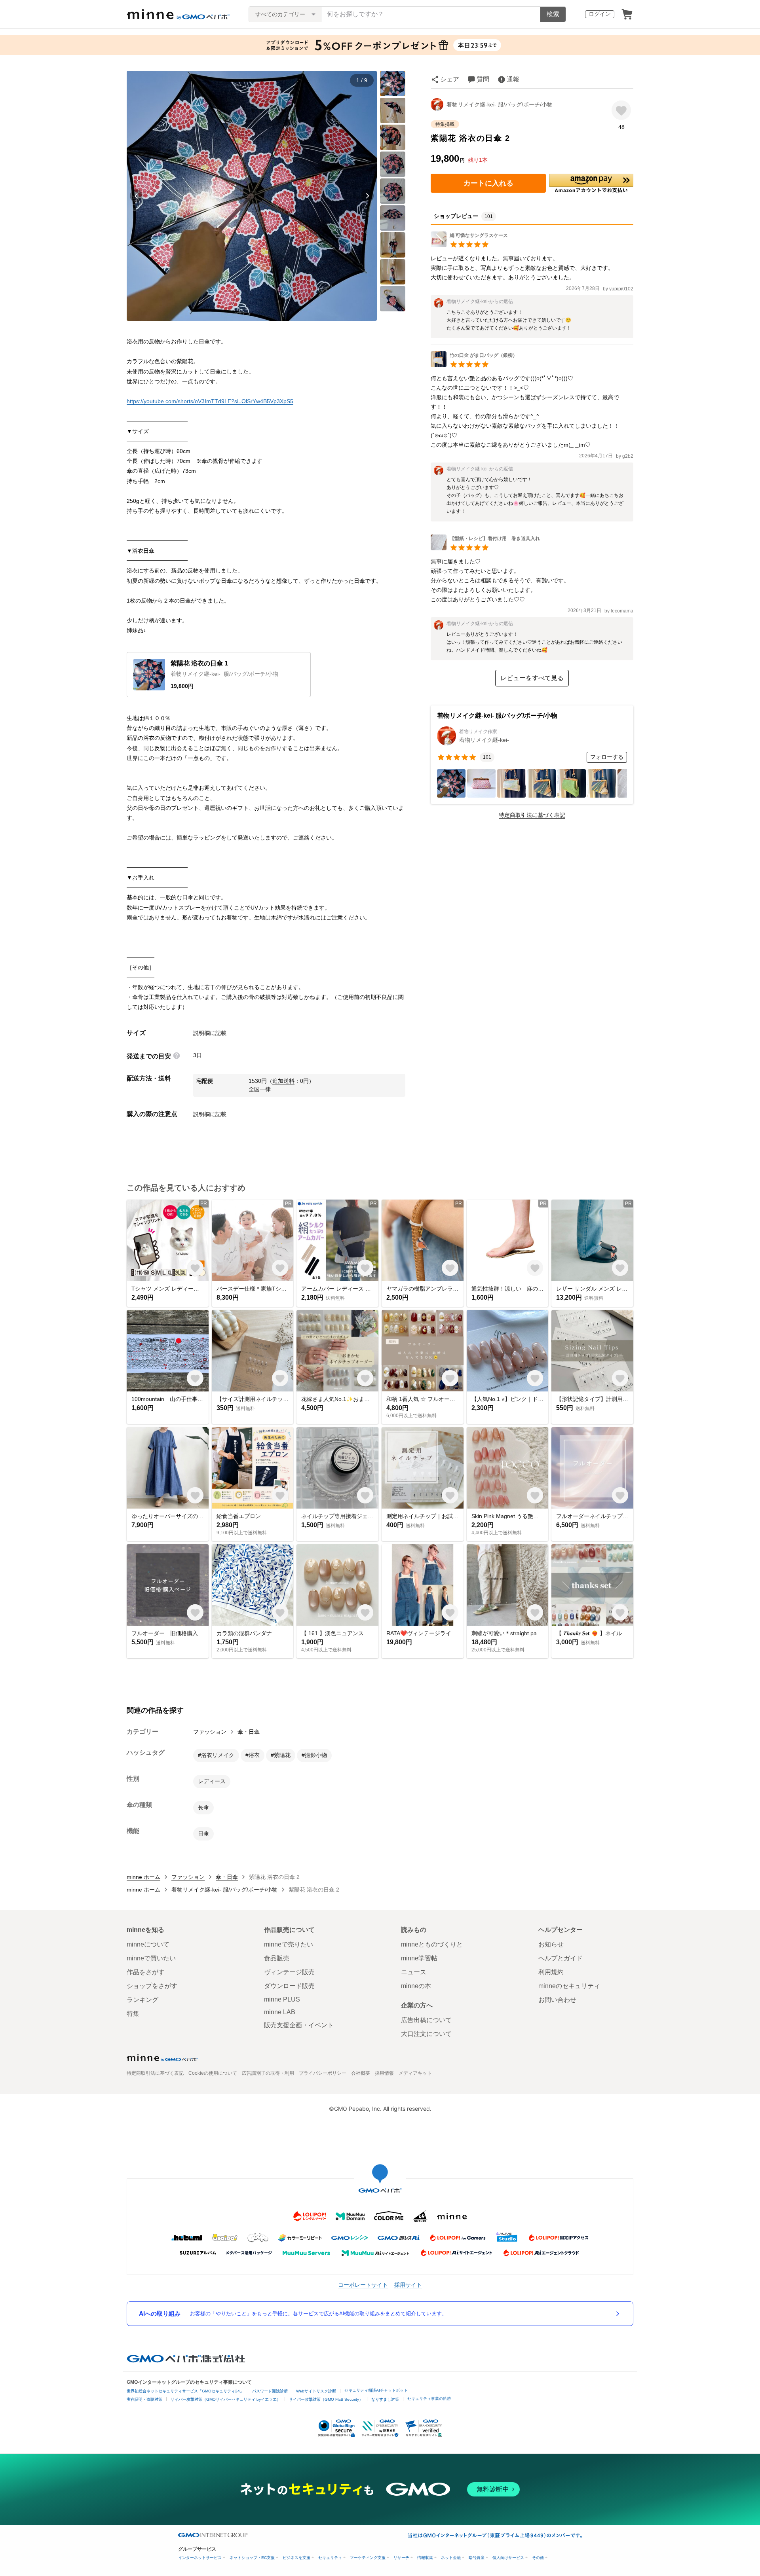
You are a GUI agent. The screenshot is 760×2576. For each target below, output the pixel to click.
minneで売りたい (289, 1944)
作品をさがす (146, 1972)
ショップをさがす (152, 1986)
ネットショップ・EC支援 (252, 2558)
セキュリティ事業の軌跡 (429, 2399)
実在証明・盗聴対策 (144, 2399)
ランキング (142, 2000)
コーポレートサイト (363, 2285)
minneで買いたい (151, 1958)
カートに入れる (488, 183)
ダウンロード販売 (289, 1986)
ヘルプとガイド (560, 1958)
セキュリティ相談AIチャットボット (376, 2390)
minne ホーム (143, 1877)
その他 (538, 2558)
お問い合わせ (557, 2000)
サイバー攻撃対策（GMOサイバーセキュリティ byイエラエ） (226, 2399)
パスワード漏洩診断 (270, 2391)
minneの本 (416, 1986)
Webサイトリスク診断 (316, 2391)
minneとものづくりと (432, 1944)
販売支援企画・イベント (299, 2025)
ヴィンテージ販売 (289, 1972)
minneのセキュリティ (569, 1986)
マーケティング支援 (368, 2558)
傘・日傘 (249, 1732)
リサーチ (401, 2558)
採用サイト (408, 2285)
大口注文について (426, 2034)
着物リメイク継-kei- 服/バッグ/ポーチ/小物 (500, 104)
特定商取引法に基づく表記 (532, 815)
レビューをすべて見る (532, 678)
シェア (450, 79)
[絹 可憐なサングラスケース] (469, 245)
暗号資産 (477, 2558)
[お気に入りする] (621, 110)
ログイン (600, 14)
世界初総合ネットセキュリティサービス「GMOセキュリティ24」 (185, 2391)
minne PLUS (282, 1999)
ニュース (414, 1972)
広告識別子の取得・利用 (268, 2073)
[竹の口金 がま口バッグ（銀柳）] (474, 365)
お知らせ (551, 1944)
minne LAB (280, 2012)
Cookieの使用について (213, 2073)
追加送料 (283, 1081)
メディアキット (415, 2073)
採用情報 (384, 2073)
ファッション (210, 1732)
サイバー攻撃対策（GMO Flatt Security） (326, 2399)
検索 (553, 14)
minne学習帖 (419, 1958)
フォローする (607, 757)
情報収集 (425, 2558)
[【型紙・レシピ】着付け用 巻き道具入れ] (485, 548)
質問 (483, 79)
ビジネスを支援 (296, 2558)
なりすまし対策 (385, 2399)
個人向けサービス (508, 2558)
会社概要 (361, 2073)
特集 (133, 2014)
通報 (513, 79)
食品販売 (277, 1958)
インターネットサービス (200, 2558)
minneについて (148, 1944)
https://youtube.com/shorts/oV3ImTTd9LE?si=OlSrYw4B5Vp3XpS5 (210, 401)
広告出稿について (426, 2020)
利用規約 (551, 1972)
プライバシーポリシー (323, 2073)
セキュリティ (330, 2558)
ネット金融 (451, 2558)
